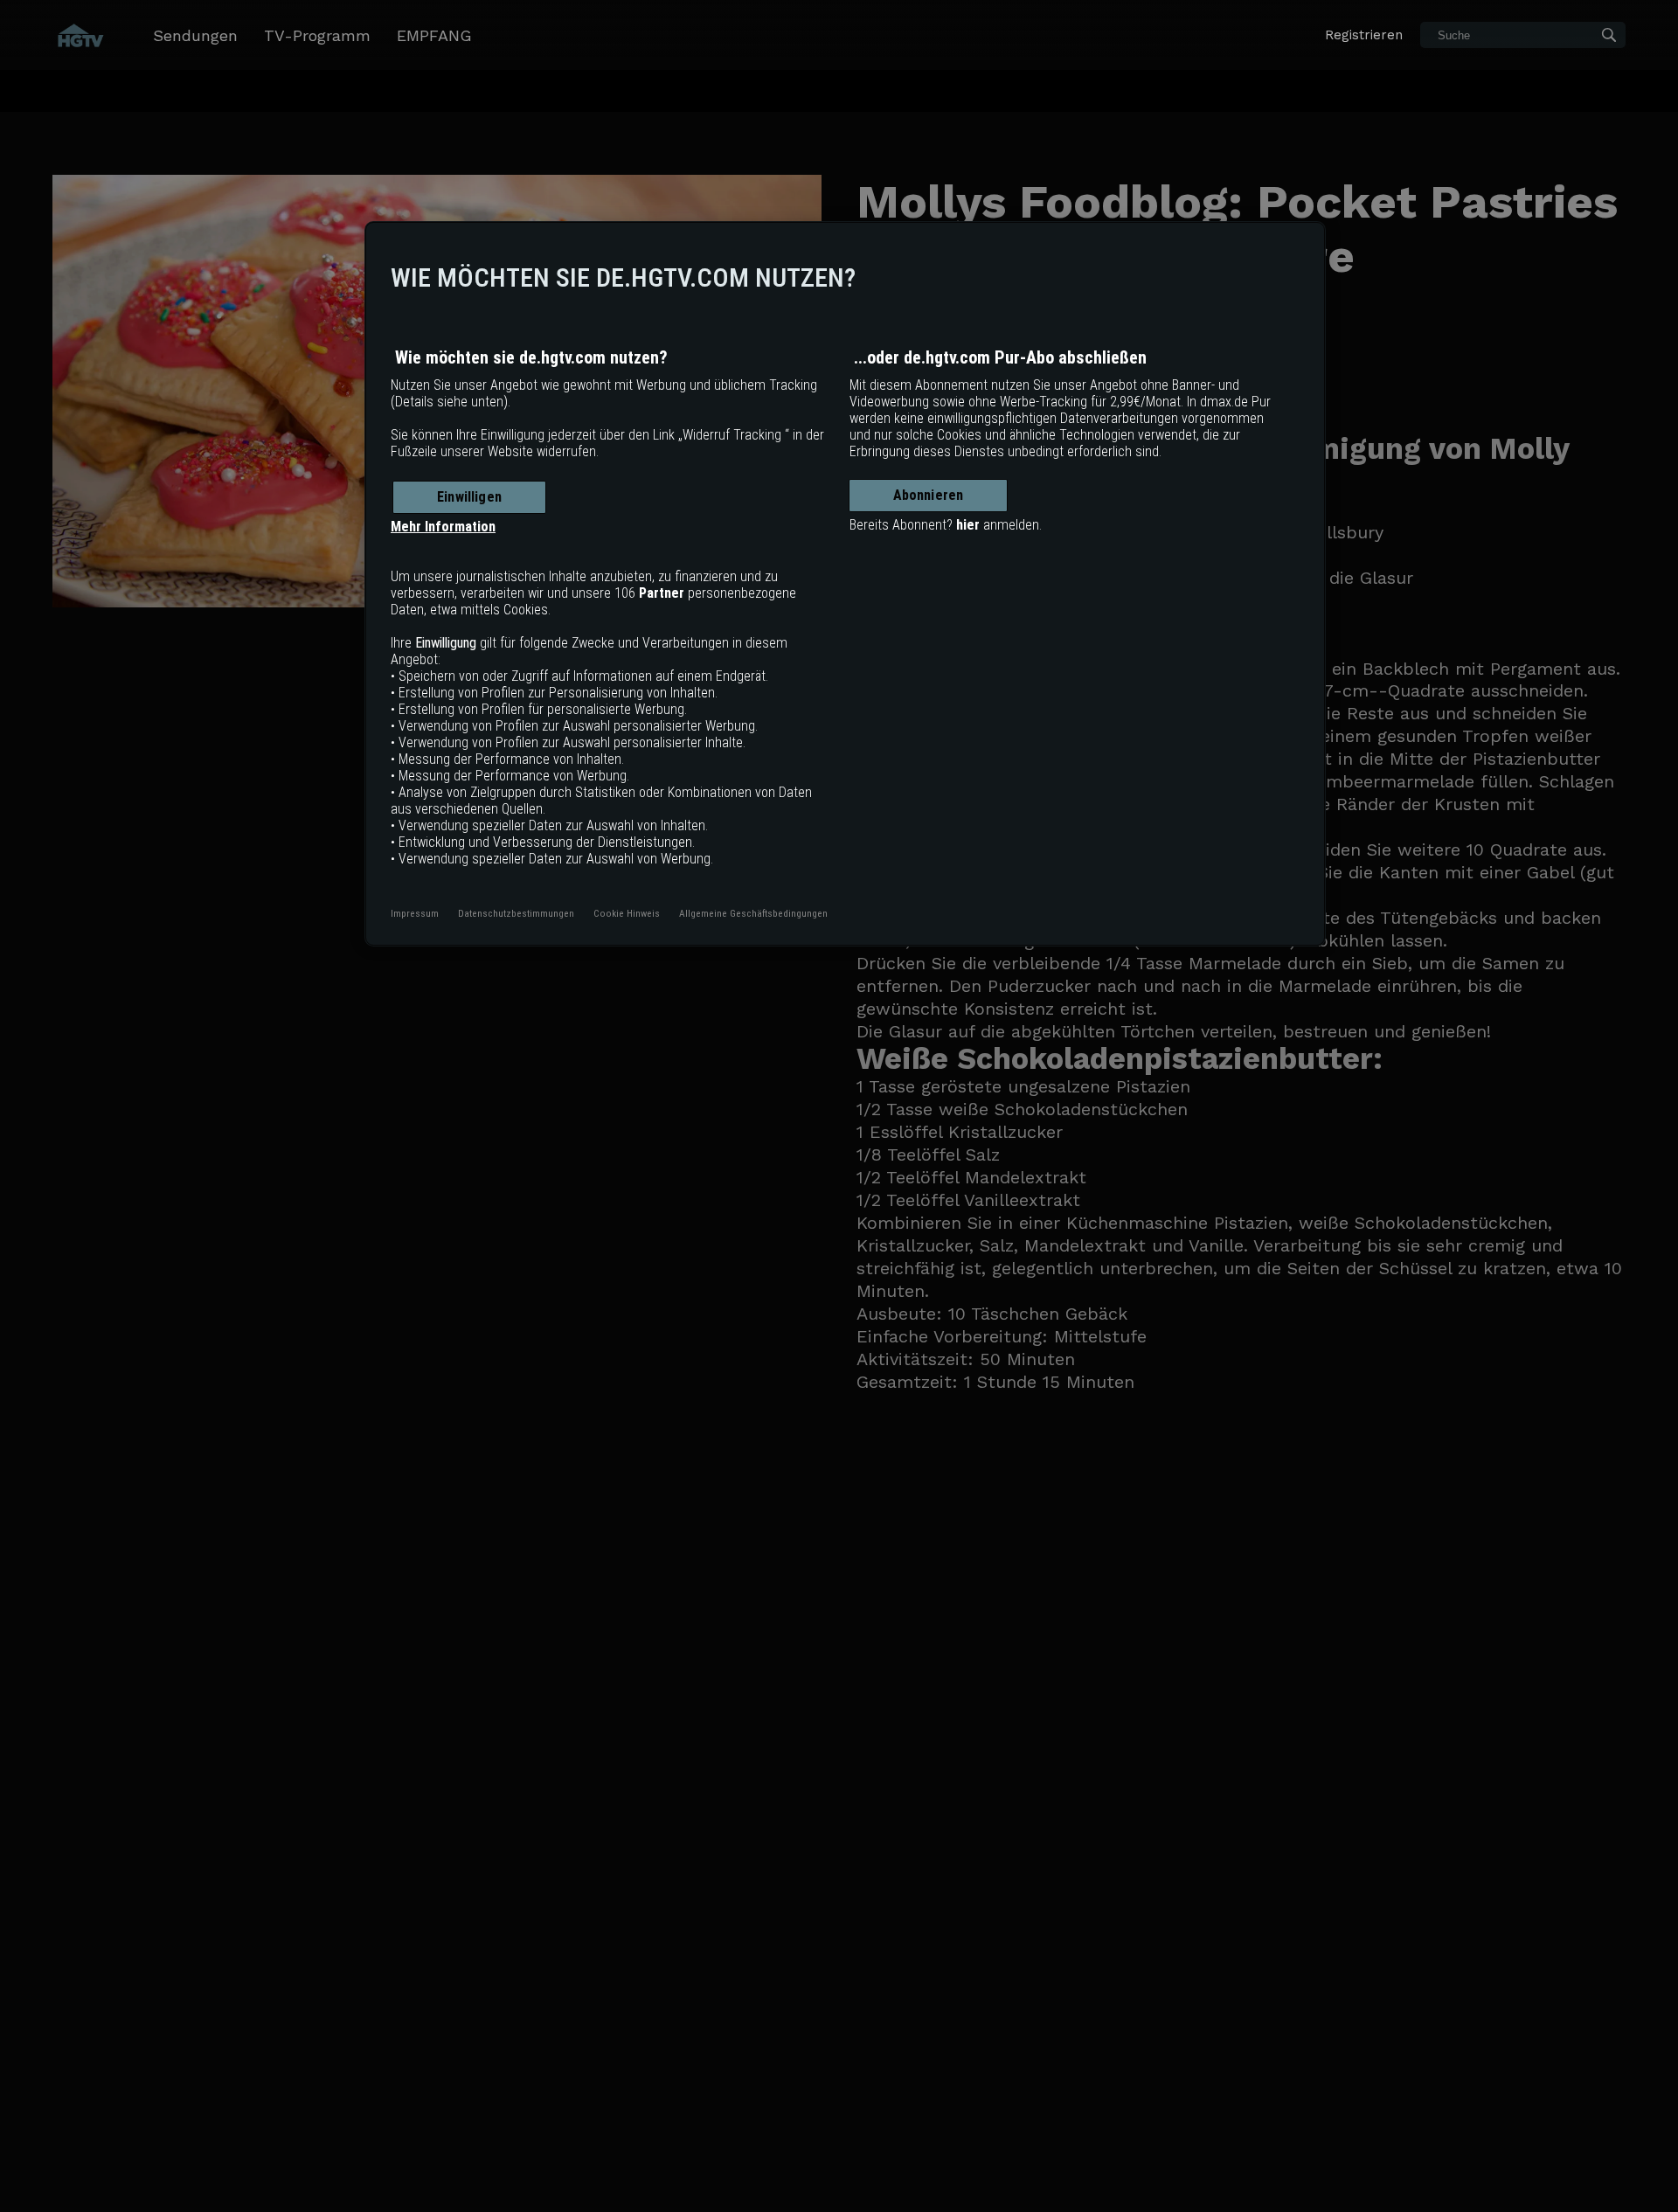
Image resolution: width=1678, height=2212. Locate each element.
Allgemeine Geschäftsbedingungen (753, 913)
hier (968, 525)
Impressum (415, 913)
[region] (845, 584)
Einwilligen (469, 497)
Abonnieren (929, 495)
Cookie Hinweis (627, 913)
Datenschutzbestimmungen (516, 913)
